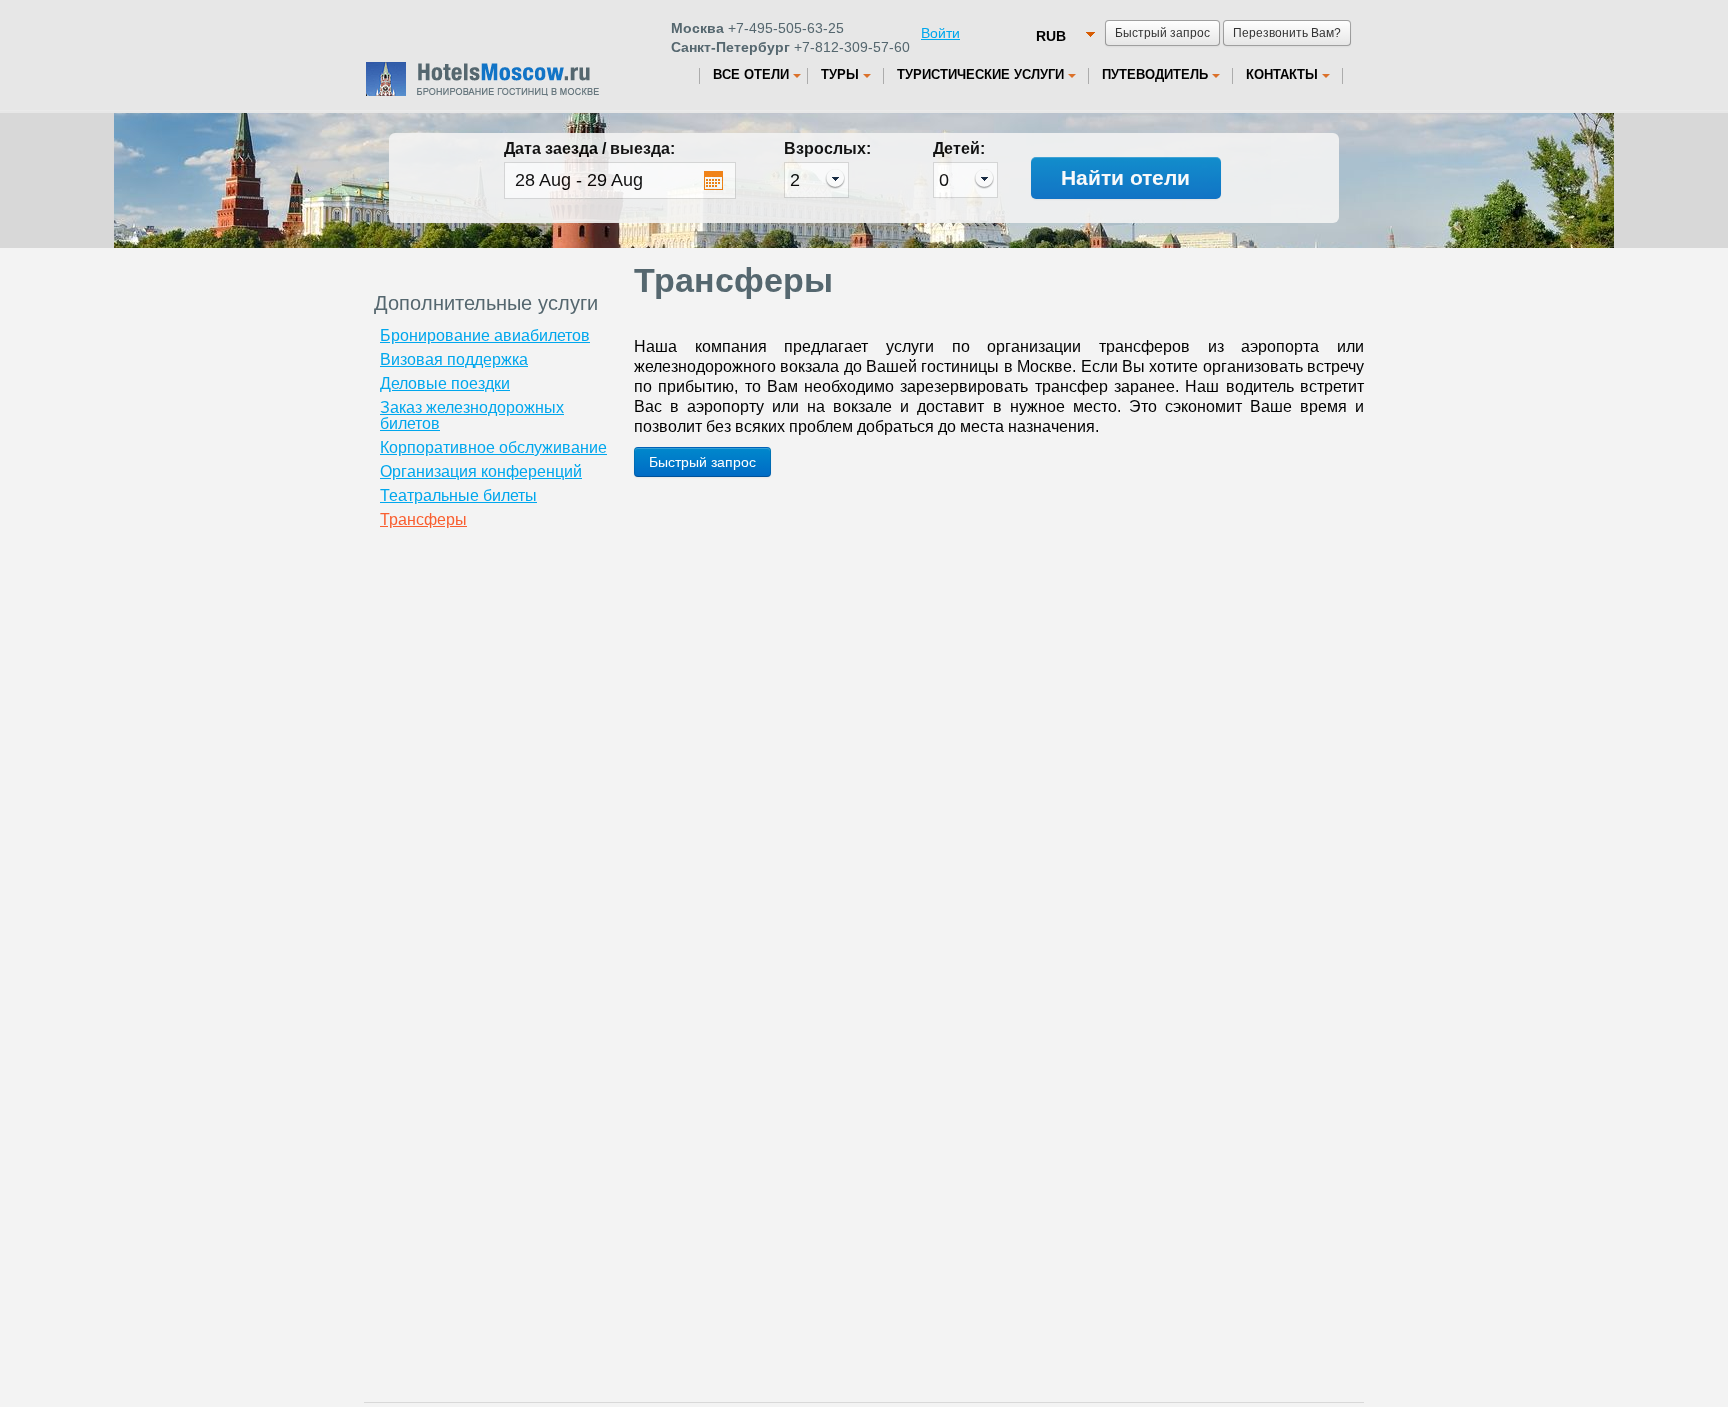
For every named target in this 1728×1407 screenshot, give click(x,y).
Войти (940, 33)
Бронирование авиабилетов (485, 335)
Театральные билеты (458, 495)
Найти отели (1125, 177)
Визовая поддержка (454, 359)
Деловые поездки (445, 383)
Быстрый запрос (702, 462)
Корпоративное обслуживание (493, 447)
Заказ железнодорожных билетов (472, 415)
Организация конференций (481, 471)
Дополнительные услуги (486, 303)
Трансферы (423, 519)
